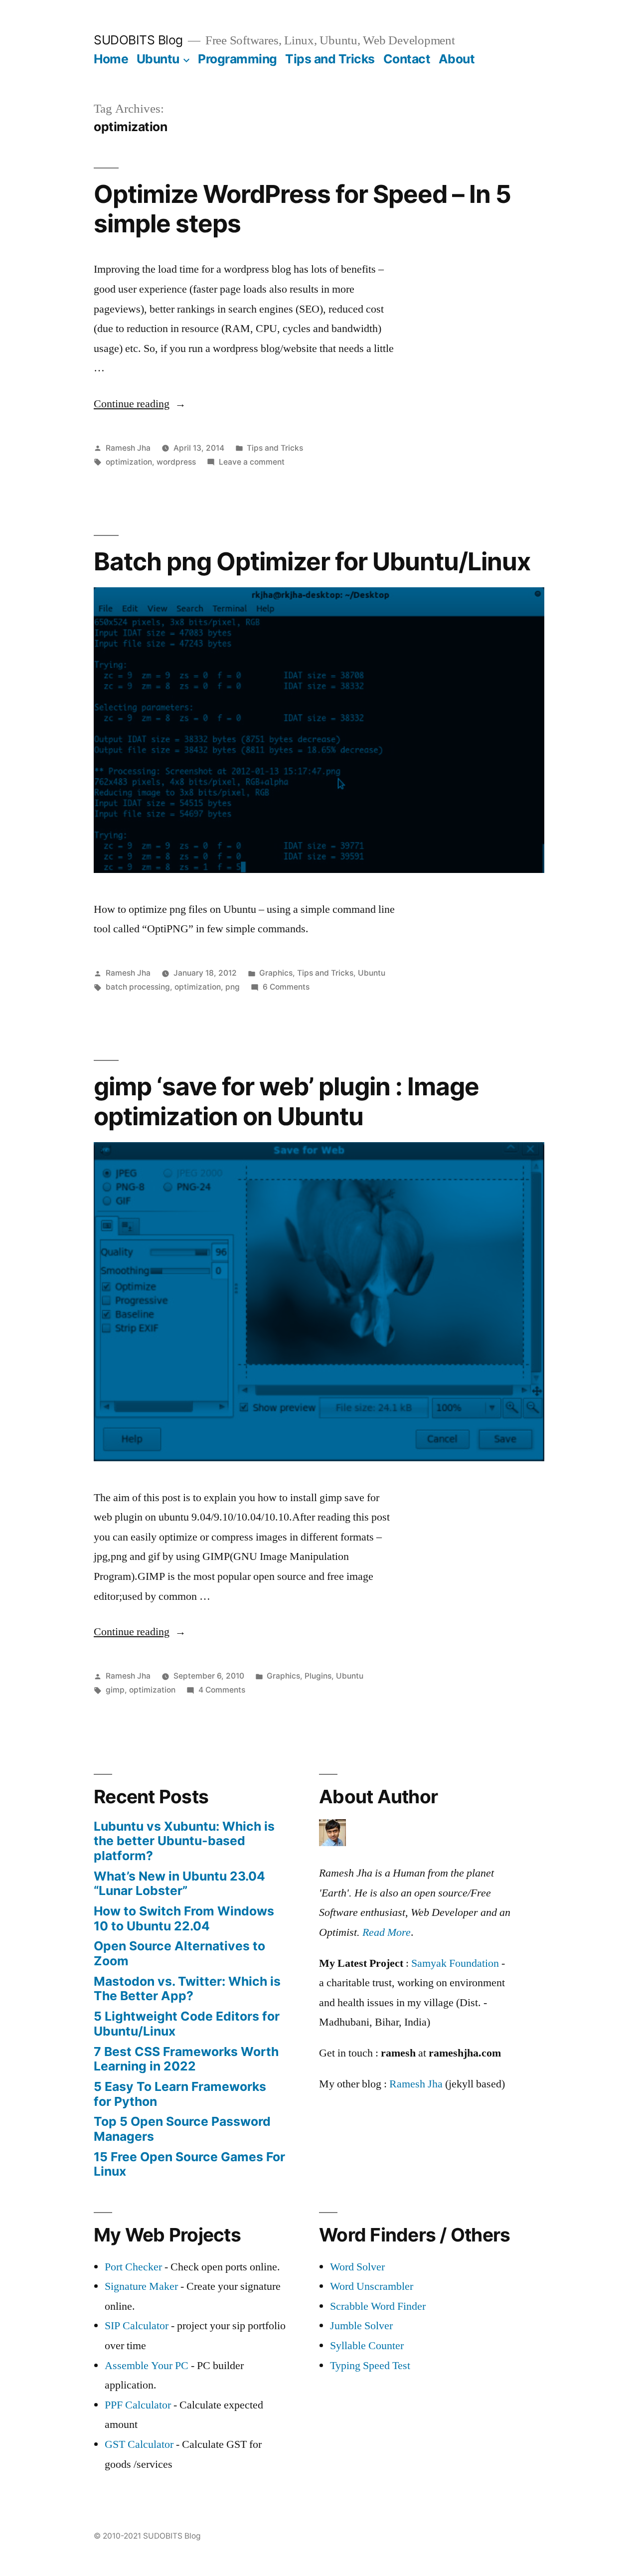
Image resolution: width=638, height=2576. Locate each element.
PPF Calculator (139, 2405)
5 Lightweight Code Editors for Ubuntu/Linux (187, 2024)
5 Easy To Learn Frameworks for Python (180, 2094)
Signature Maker (141, 2286)
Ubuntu (158, 59)
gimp (115, 1690)
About (457, 59)
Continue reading (140, 404)
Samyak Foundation (455, 1963)
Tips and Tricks (330, 59)
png (233, 987)
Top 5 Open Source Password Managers (182, 2129)
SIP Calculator (137, 2326)
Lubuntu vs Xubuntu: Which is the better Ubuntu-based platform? (184, 1841)
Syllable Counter (367, 2346)
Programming (238, 59)
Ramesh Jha (128, 448)
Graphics (276, 973)
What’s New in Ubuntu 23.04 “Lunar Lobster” (179, 1884)
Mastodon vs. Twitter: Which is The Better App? (187, 1989)
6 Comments (286, 987)
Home (111, 59)
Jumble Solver (361, 2326)
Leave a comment (252, 462)
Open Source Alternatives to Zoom (179, 1953)
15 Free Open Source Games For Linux (189, 2164)
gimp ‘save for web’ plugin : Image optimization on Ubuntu (286, 1101)
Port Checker (133, 2267)
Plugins (318, 1676)
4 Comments (222, 1690)
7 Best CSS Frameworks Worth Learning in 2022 (186, 2059)
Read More (387, 1932)
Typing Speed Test (370, 2366)
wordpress (176, 462)
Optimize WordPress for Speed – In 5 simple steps (302, 209)
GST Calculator (139, 2444)
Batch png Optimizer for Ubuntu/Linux (312, 561)
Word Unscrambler (372, 2286)
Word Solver (357, 2267)
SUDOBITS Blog (138, 40)
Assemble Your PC (147, 2366)
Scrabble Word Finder (378, 2306)
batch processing (138, 987)
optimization (129, 462)
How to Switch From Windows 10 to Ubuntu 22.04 (184, 1918)
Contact (407, 59)
